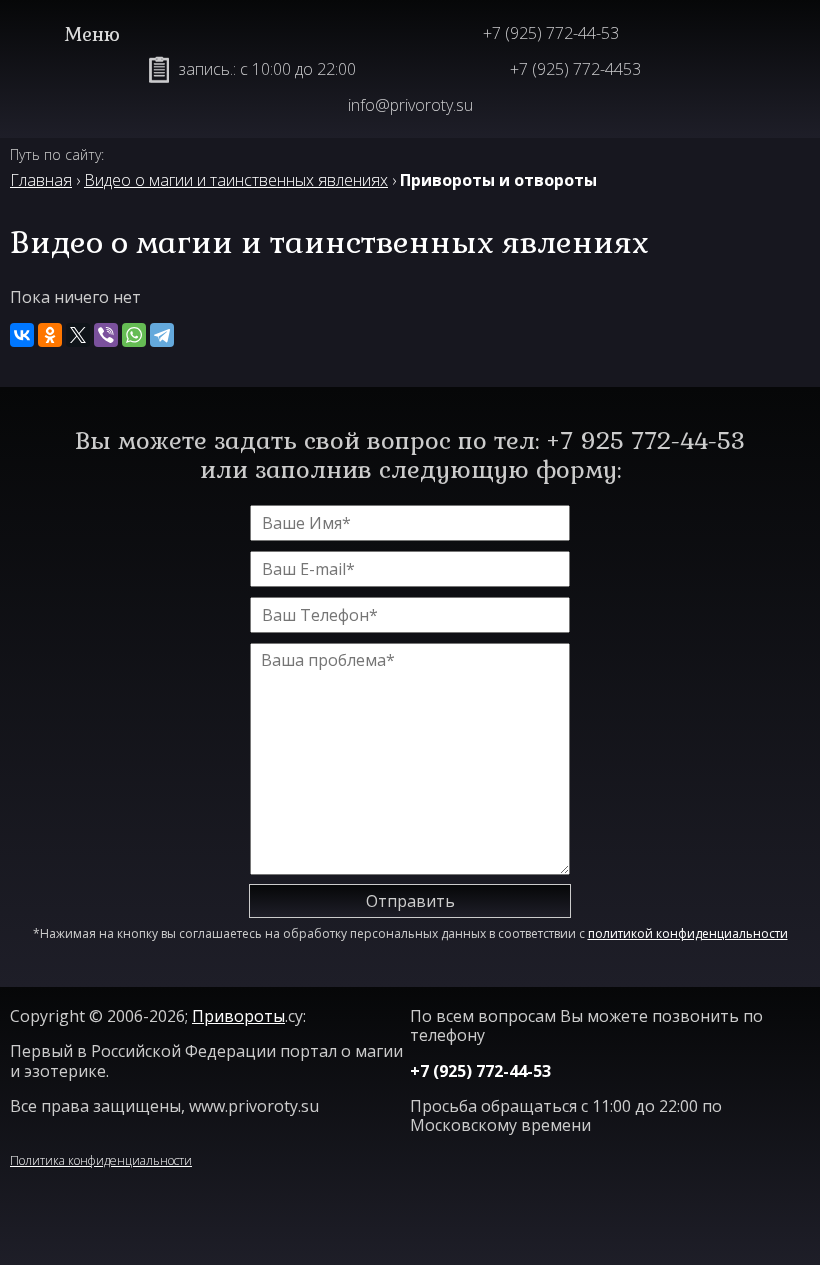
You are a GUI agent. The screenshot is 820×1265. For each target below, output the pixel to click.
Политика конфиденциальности (101, 1160)
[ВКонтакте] (22, 335)
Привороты (238, 1016)
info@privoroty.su (410, 105)
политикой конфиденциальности (688, 933)
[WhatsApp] (134, 335)
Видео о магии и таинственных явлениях (236, 180)
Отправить (410, 901)
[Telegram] (162, 335)
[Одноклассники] (50, 335)
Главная (41, 180)
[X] (78, 335)
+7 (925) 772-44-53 (551, 33)
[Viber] (106, 335)
